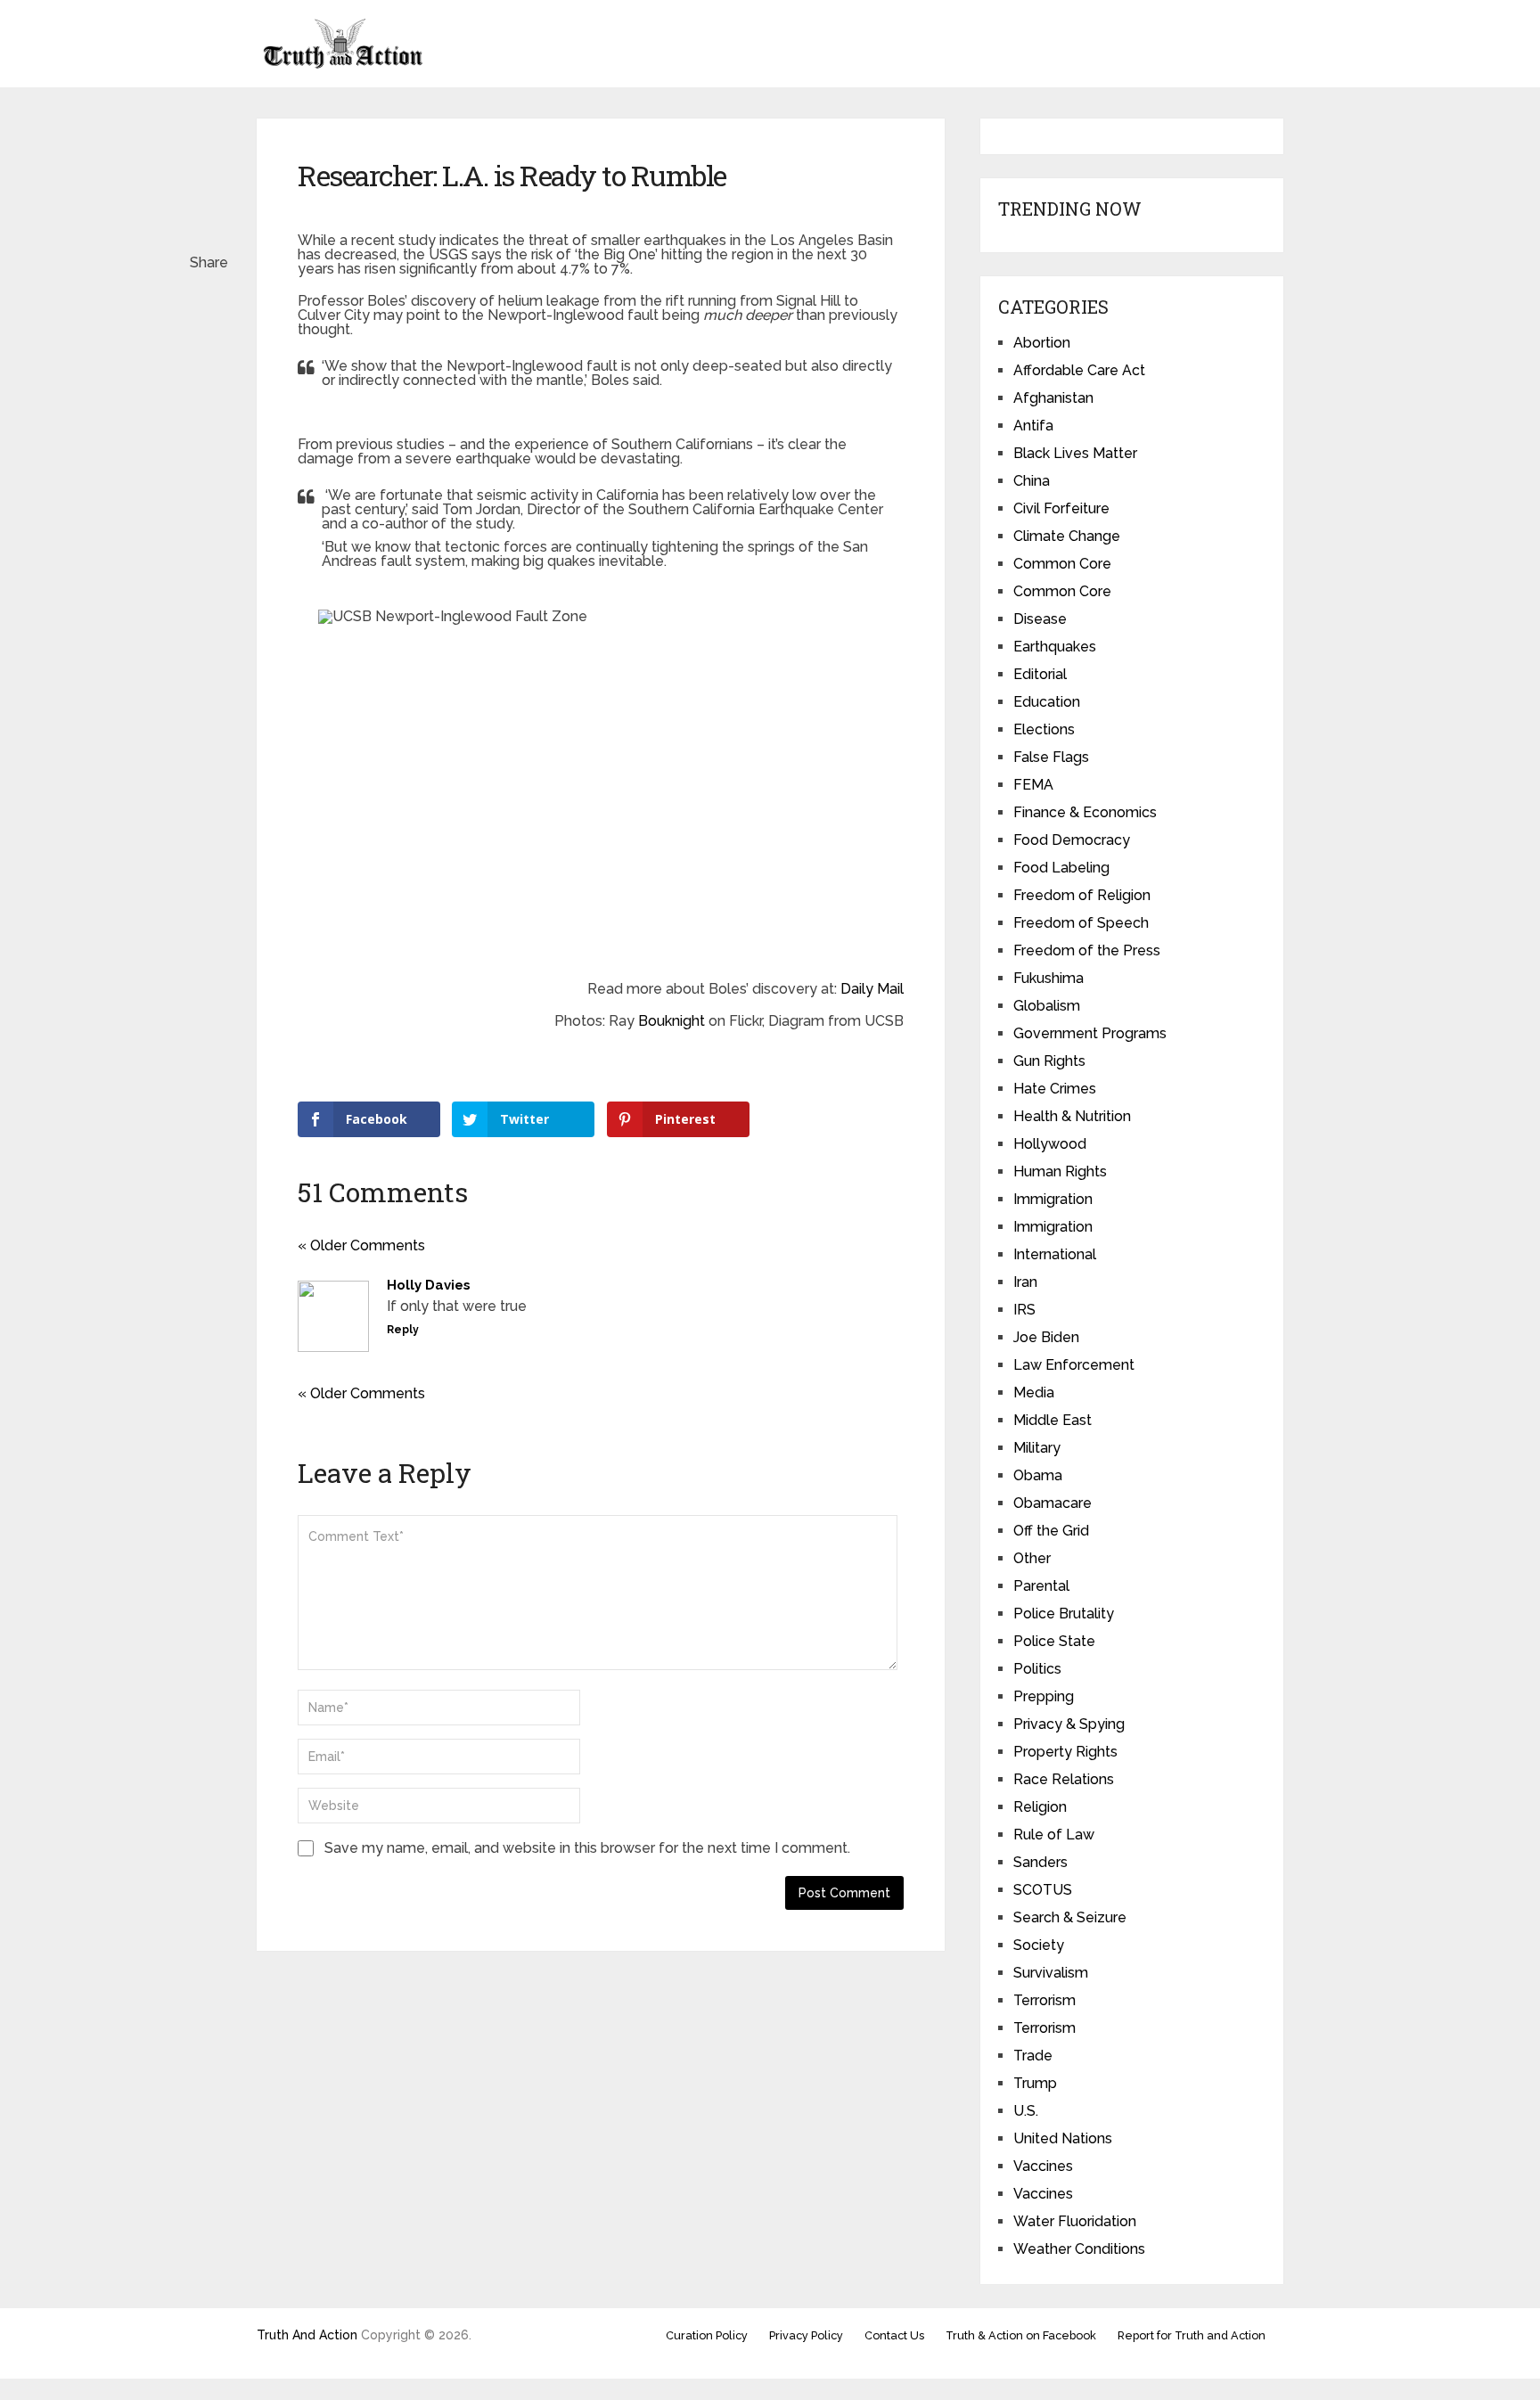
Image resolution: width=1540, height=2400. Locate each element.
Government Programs (1090, 1033)
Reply (403, 1330)
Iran (1025, 1282)
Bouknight (672, 1021)
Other (1032, 1558)
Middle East (1053, 1420)
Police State (1054, 1641)
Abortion (1042, 343)
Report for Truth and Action (1192, 2335)
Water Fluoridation (1075, 2221)
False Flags (1051, 757)
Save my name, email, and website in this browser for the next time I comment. (587, 1848)
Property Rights (1065, 1752)
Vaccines (1043, 2166)
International (1055, 1254)
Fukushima (1049, 978)
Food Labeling (1061, 868)
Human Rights (1060, 1171)
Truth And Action (307, 2335)
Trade (1033, 2056)
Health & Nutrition (1072, 1116)
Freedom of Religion (1082, 895)
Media (1034, 1392)
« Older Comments (361, 1245)
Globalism (1047, 1006)
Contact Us (894, 2335)
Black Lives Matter (1075, 453)
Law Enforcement (1074, 1365)
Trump (1035, 2083)
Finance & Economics (1085, 812)
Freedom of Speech (1081, 923)
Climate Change (1067, 536)
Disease (1040, 619)
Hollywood (1050, 1144)
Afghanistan (1053, 398)
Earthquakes (1055, 647)
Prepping (1044, 1696)
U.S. (1026, 2111)
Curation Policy (707, 2335)
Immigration (1053, 1199)
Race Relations (1064, 1779)
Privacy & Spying (1069, 1724)
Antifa (1033, 426)
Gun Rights (1049, 1061)
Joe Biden (1046, 1337)
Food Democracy (1072, 840)
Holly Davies (429, 1285)
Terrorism (1044, 2000)
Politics (1037, 1669)
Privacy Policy (806, 2335)
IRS (1024, 1310)
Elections (1044, 729)
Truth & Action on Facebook (1021, 2335)
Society (1039, 1945)
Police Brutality (1064, 1614)
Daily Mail (872, 989)
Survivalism (1051, 1973)
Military (1037, 1448)
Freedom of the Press (1087, 950)
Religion (1040, 1807)
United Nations (1063, 2138)
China (1032, 481)
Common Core (1062, 564)
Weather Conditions (1079, 2249)
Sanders (1040, 1862)
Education (1047, 702)
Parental (1041, 1586)
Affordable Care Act (1079, 370)
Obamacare (1053, 1503)
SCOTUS (1043, 1890)
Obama (1038, 1475)
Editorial (1040, 674)
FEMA (1033, 785)
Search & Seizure (1070, 1917)
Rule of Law (1054, 1835)
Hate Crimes (1055, 1089)
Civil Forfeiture (1061, 508)
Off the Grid (1051, 1531)
